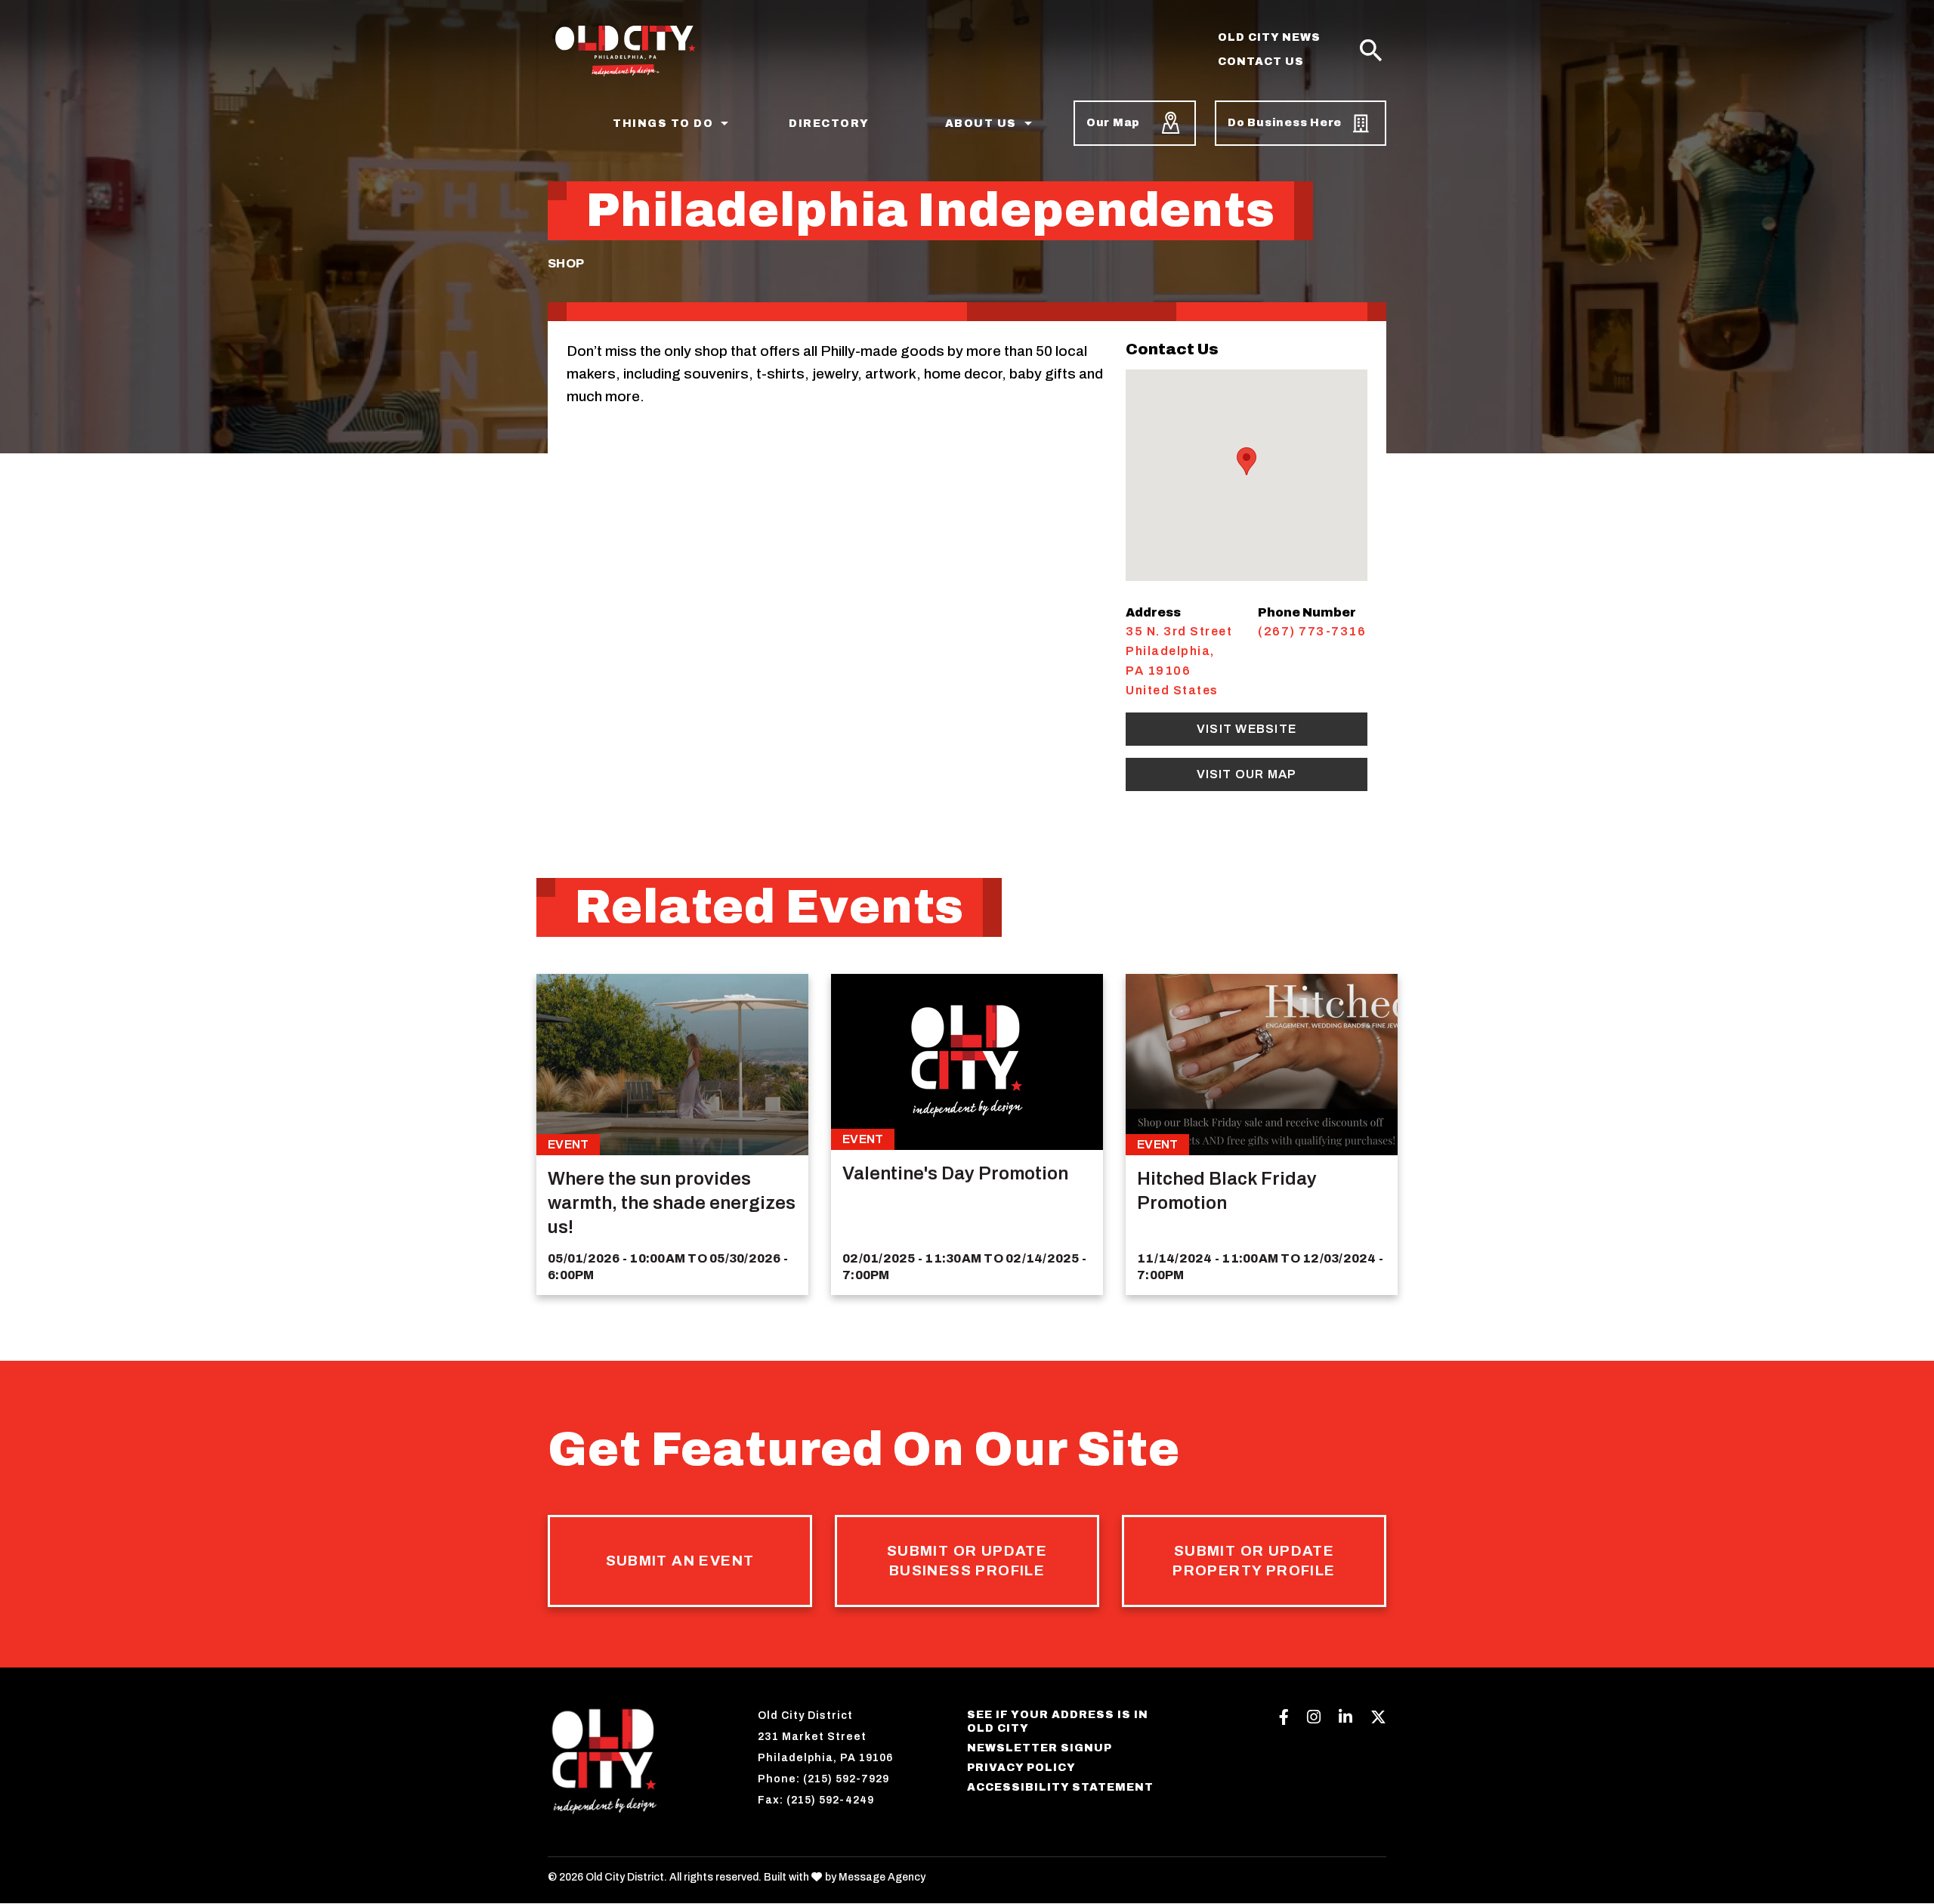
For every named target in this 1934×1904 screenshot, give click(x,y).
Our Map (1113, 123)
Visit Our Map (1247, 774)
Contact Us (1261, 62)
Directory (829, 124)
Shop (566, 263)
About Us (981, 124)
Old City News (1269, 37)
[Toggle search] (1371, 51)
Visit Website (1247, 729)
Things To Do (663, 124)
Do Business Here (1285, 123)
